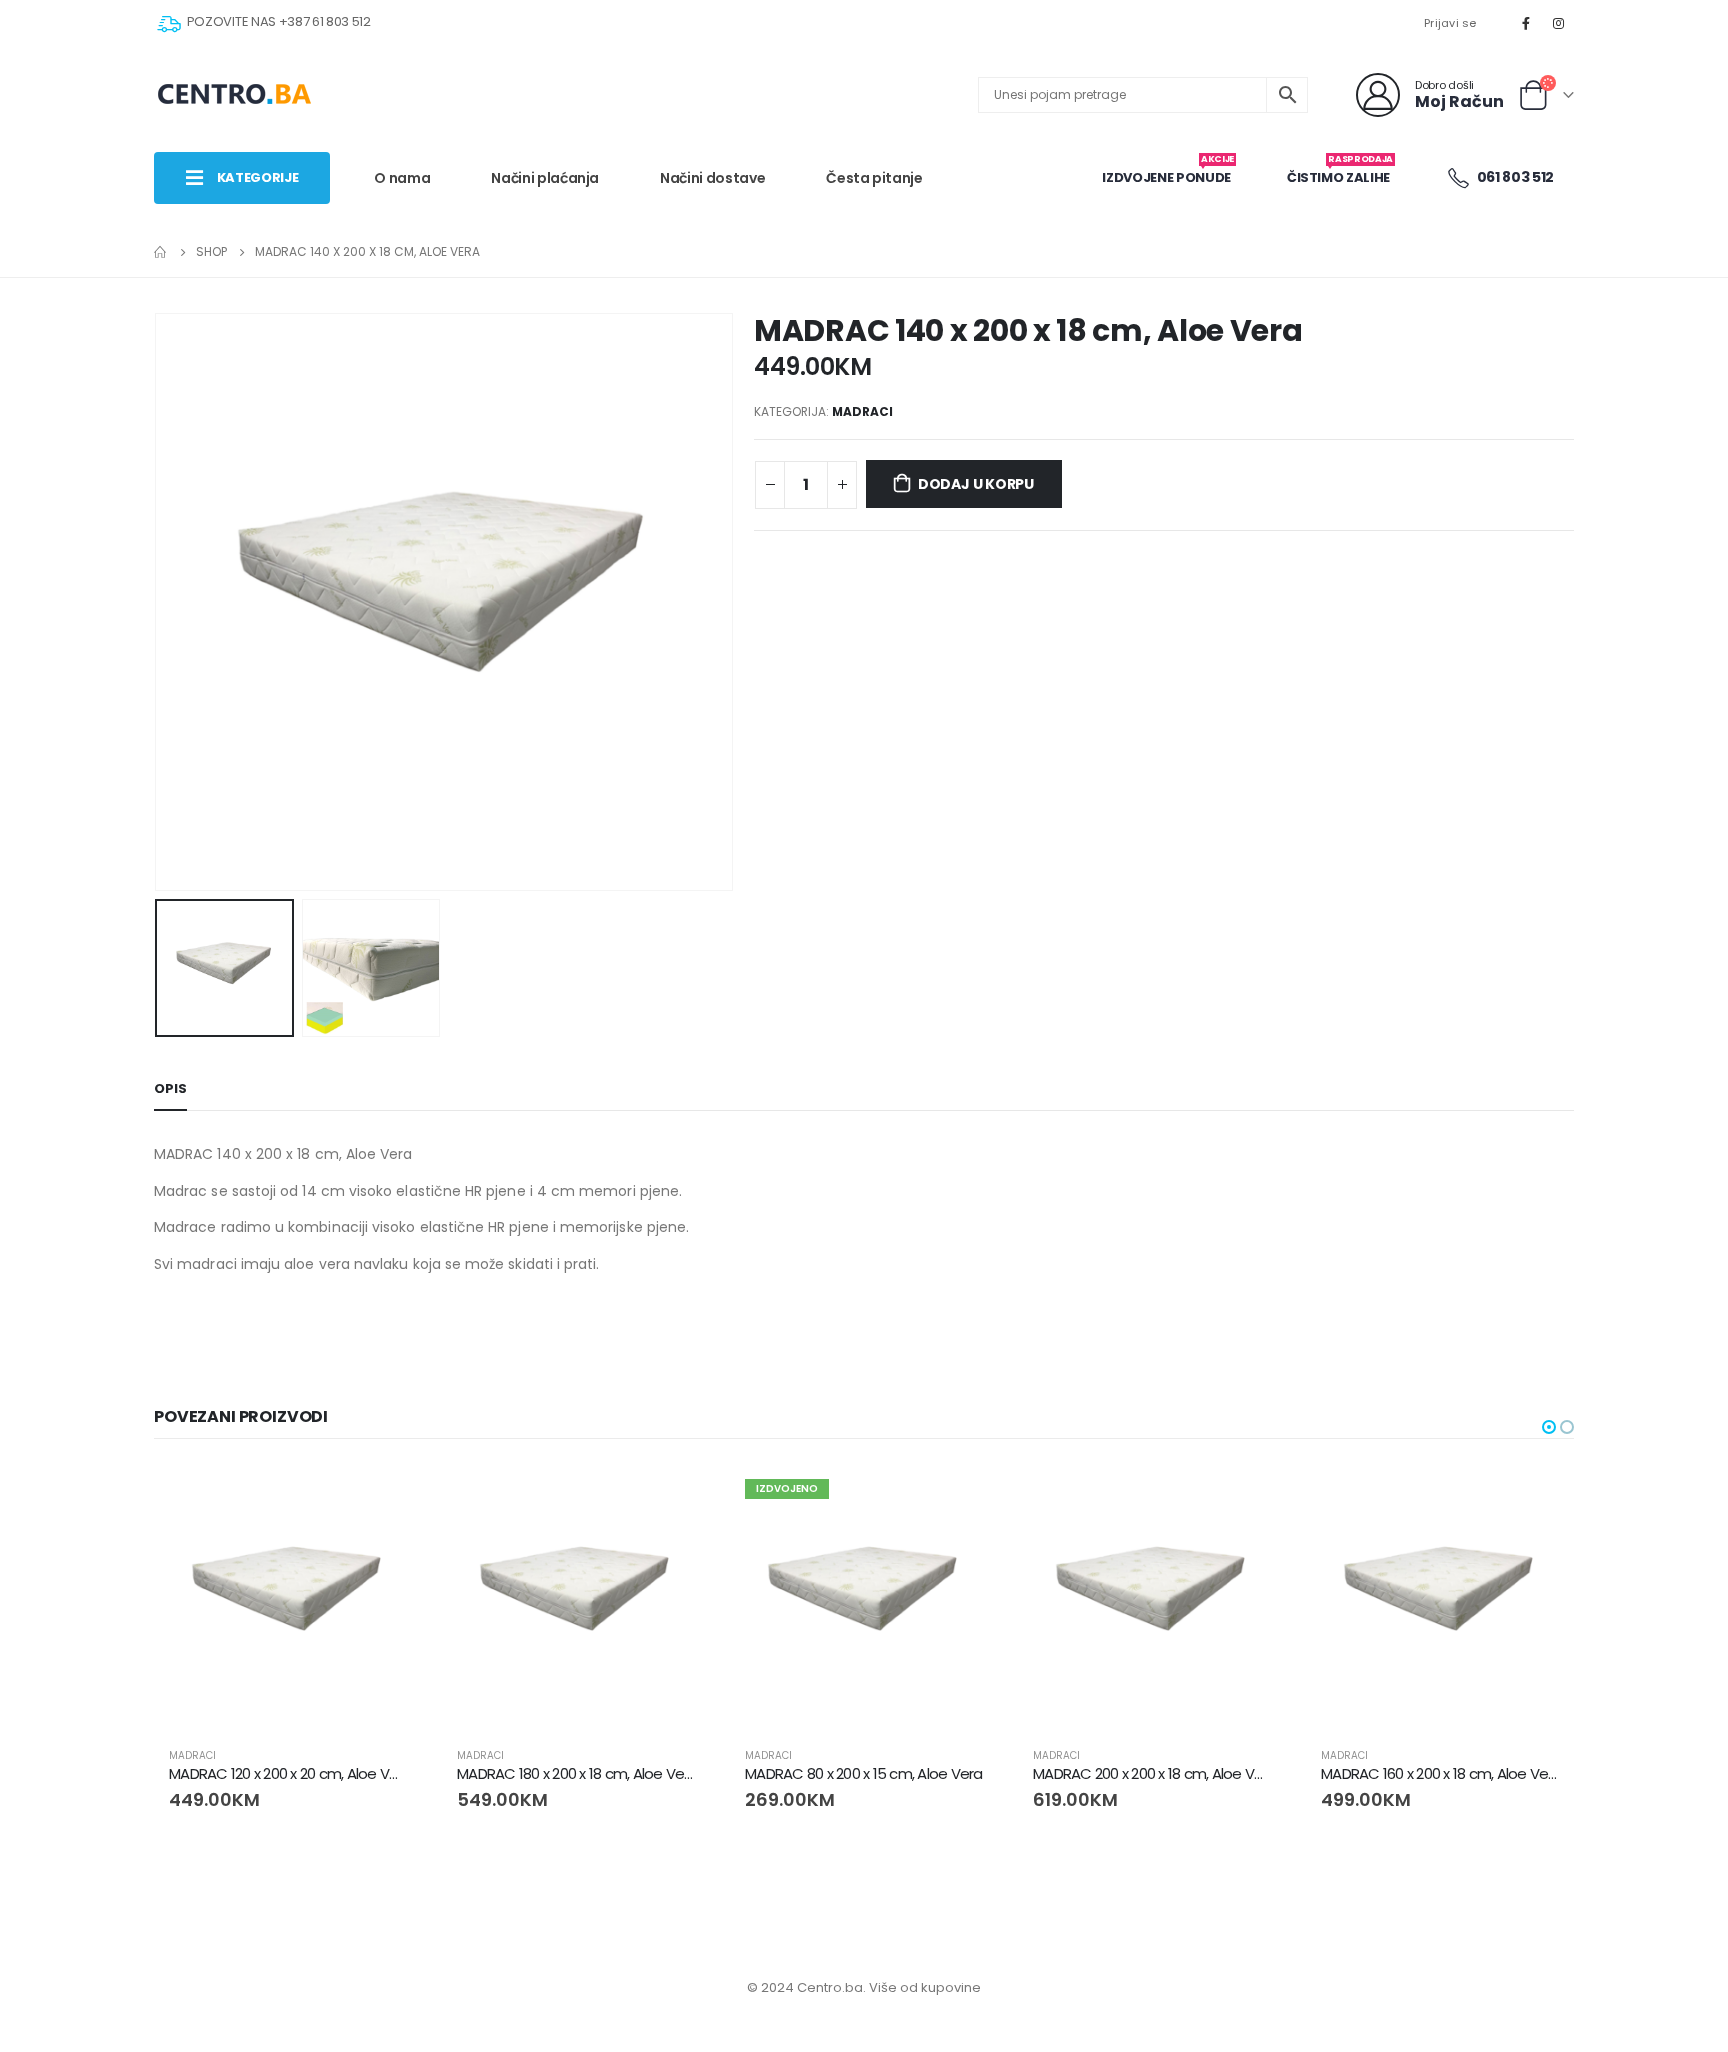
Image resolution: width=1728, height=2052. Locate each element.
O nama (402, 178)
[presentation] (159, 602)
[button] (1549, 1427)
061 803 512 (1514, 177)
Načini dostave (712, 178)
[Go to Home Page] (161, 252)
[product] (288, 1598)
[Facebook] (1526, 23)
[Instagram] (1559, 23)
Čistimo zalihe (1340, 170)
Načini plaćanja (545, 178)
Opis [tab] (170, 1088)
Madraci (862, 411)
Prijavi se (1450, 23)
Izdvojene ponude (1167, 170)
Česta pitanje (874, 178)
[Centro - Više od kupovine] (234, 95)
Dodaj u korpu (976, 484)
